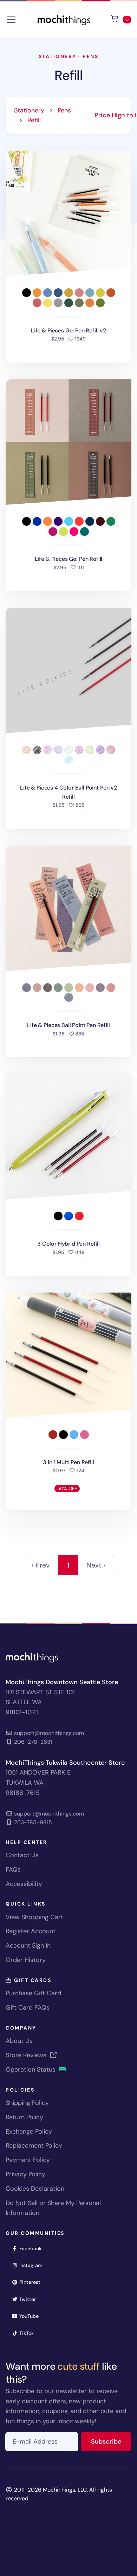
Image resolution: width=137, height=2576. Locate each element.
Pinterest (32, 2282)
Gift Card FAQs (28, 2007)
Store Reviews (27, 2055)
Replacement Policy (34, 2145)
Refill (68, 75)
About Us (19, 2041)
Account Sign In (28, 1945)
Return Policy (24, 2117)
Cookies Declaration (35, 2189)
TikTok (29, 2333)
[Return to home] (64, 19)
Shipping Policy (27, 2103)
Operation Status (31, 2069)
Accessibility (24, 1884)
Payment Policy (28, 2160)
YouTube (31, 2316)
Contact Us (22, 1855)
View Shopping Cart (34, 1917)
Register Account (31, 1931)
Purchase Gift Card (33, 1993)
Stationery (58, 56)
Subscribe (111, 2441)
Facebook (33, 2248)
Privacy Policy (25, 2174)
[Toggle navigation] (11, 20)
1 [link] (68, 1565)
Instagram (33, 2265)
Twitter (30, 2299)
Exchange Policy (29, 2131)
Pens (90, 56)
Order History (26, 1960)
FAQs (13, 1869)
